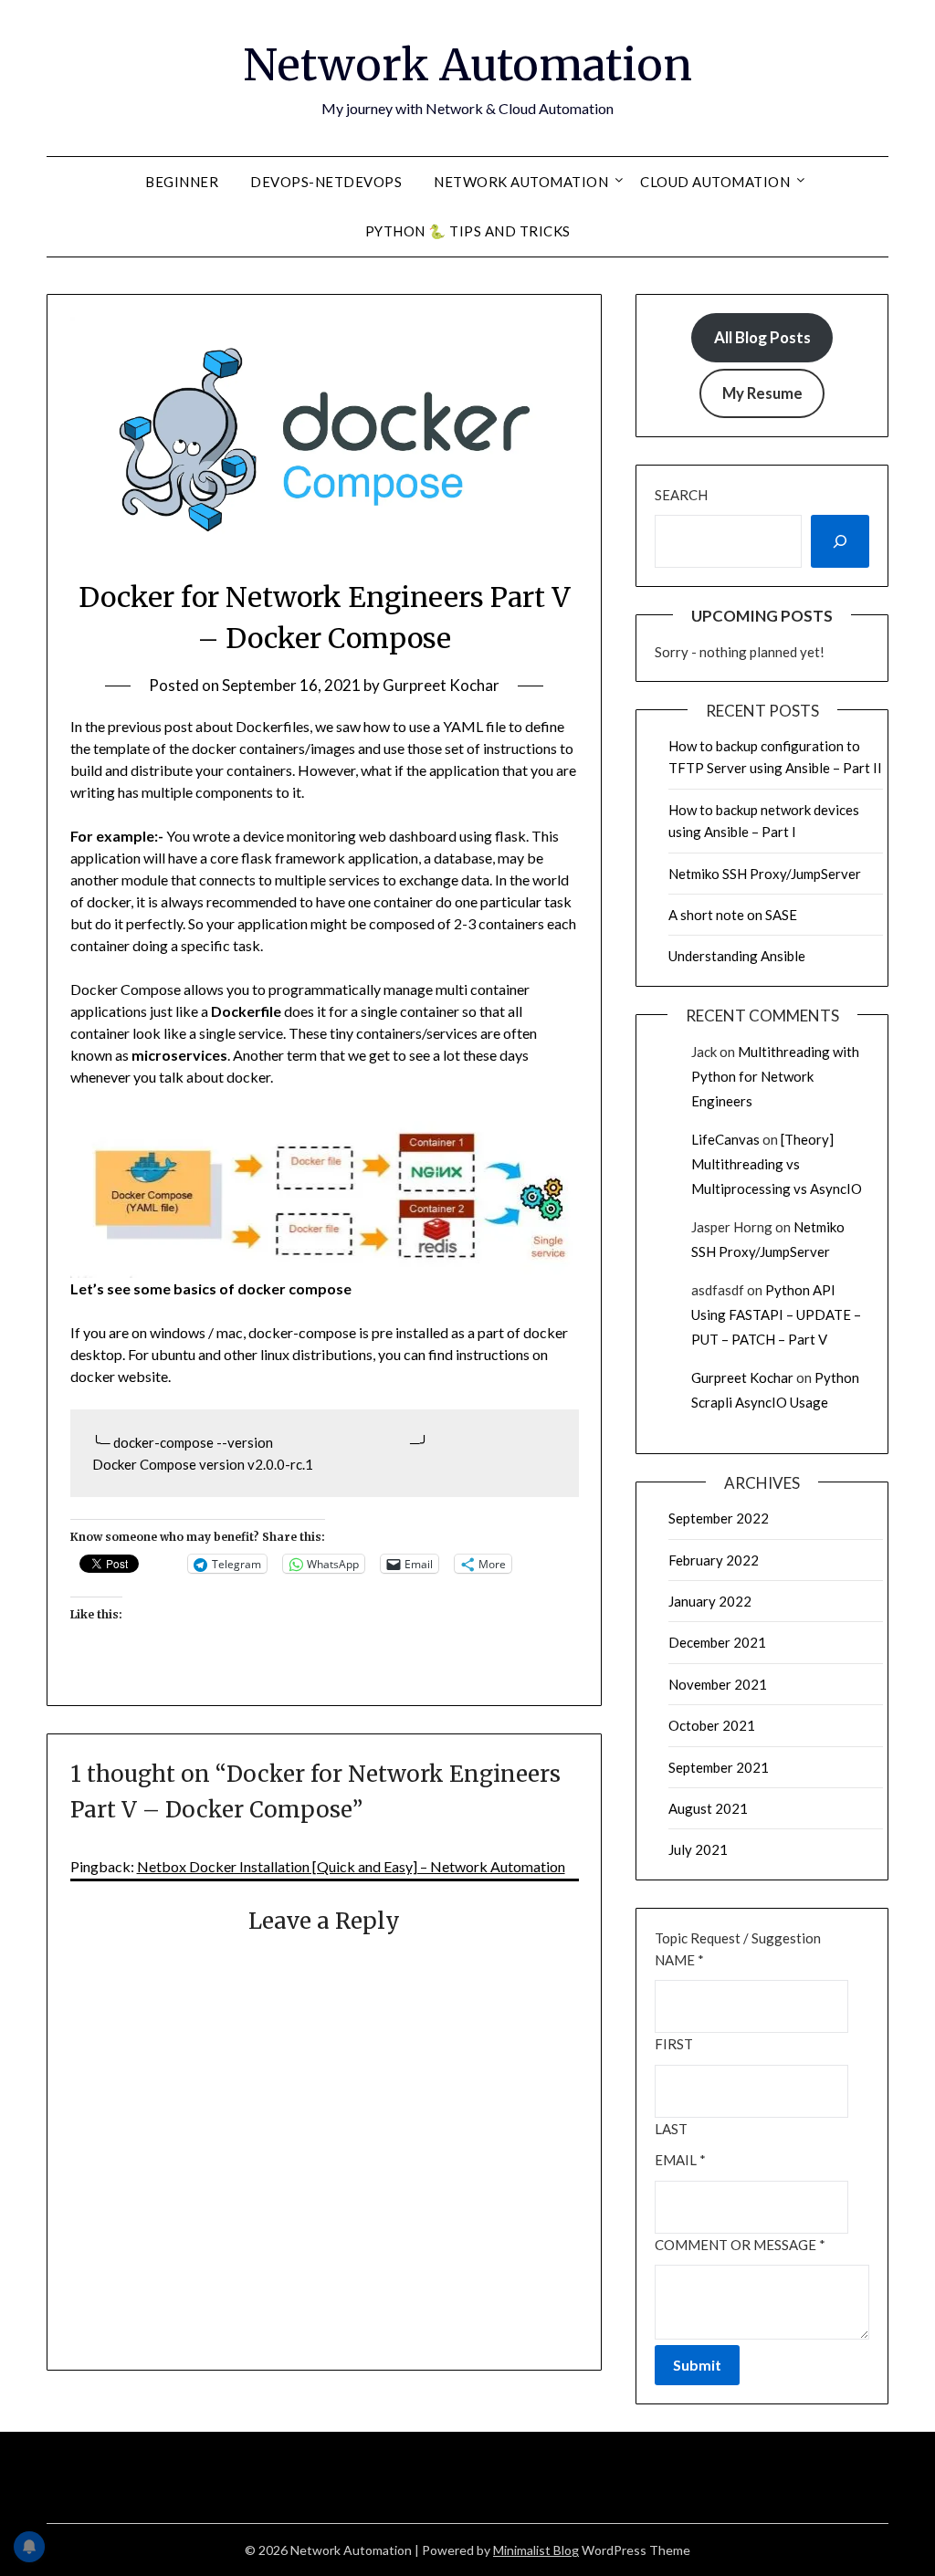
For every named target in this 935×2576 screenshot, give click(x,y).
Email (680, 2160)
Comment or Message (740, 2245)
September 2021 (719, 1767)
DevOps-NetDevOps (326, 182)
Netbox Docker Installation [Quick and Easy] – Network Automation (351, 1866)
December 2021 (717, 1642)
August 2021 (708, 1808)
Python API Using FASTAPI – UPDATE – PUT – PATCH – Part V (776, 1314)
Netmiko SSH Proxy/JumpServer (765, 874)
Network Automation (467, 65)
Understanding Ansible (737, 956)
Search (681, 495)
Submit (697, 2365)
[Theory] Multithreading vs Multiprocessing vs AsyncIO (777, 1164)
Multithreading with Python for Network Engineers (775, 1076)
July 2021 (698, 1849)
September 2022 (719, 1518)
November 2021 (718, 1684)
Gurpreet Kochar (441, 685)
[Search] (840, 541)
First (674, 2044)
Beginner (182, 182)
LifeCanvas (725, 1139)
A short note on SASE (733, 915)
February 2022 (714, 1560)
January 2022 (710, 1601)
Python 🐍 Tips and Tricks (468, 231)
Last (671, 2129)
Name (679, 1960)
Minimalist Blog (536, 2550)
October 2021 (712, 1725)
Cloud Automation (715, 182)
